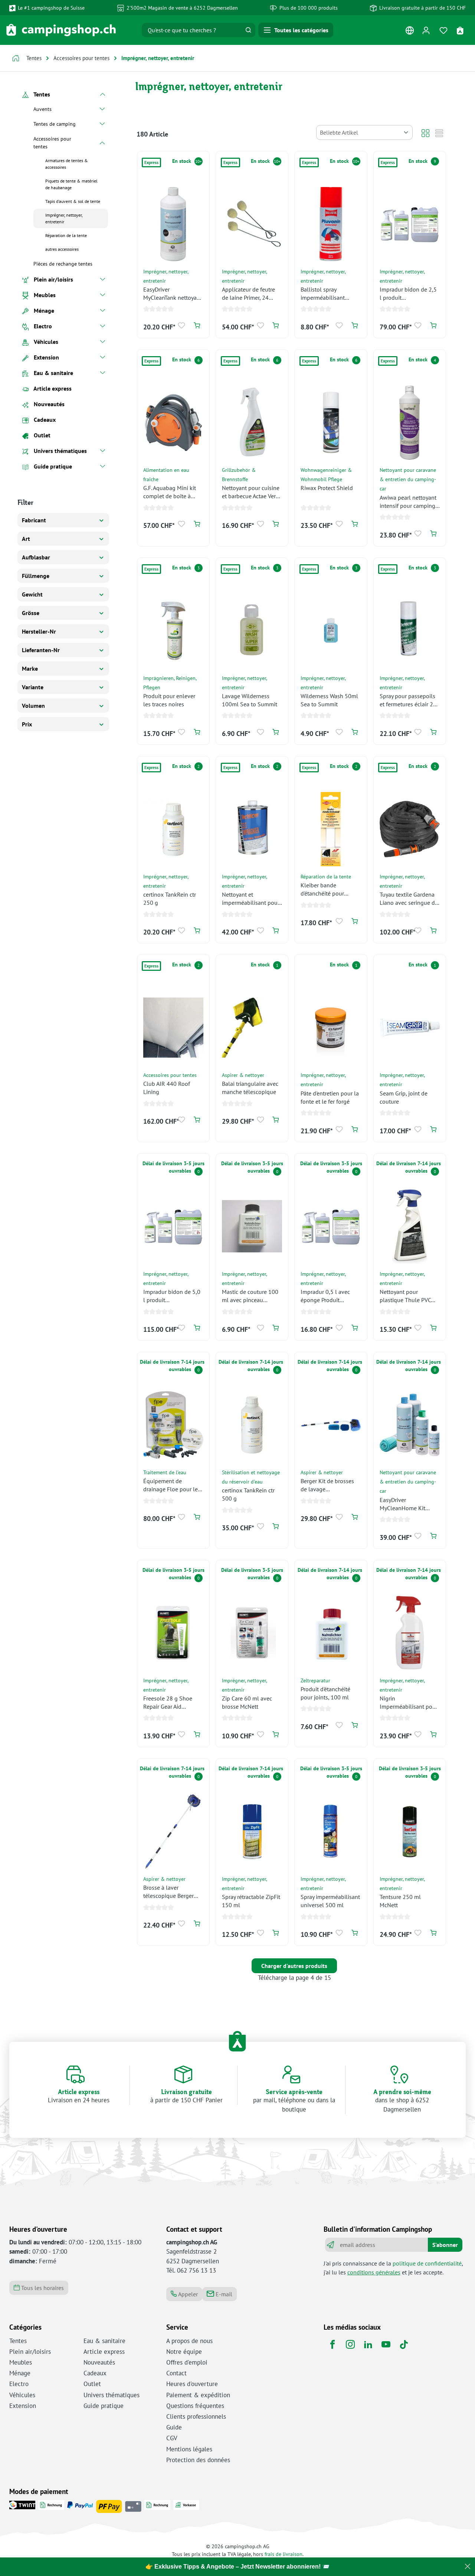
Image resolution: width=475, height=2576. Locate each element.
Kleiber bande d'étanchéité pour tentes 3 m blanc (322, 889)
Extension (23, 2406)
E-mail (223, 2294)
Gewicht (32, 594)
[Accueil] (16, 59)
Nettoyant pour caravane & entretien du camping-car (408, 479)
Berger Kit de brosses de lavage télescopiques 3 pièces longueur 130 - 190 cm (330, 1485)
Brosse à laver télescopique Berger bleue (168, 1892)
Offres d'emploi (187, 2362)
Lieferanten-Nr (41, 650)
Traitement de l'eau (165, 1472)
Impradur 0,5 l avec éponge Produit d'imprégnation (325, 1296)
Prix (27, 724)
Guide (174, 2427)
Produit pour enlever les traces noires (169, 700)
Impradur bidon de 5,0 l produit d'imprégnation (172, 1296)
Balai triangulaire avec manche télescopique (250, 1088)
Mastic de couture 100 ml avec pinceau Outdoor (250, 1296)
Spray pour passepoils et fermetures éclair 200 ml (410, 700)
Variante (33, 687)
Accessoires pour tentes (170, 1075)
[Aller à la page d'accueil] (61, 30)
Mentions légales (189, 2449)
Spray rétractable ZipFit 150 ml (251, 1901)
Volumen (33, 706)
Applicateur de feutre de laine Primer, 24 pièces (248, 294)
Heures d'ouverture (192, 2384)
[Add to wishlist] (182, 326)
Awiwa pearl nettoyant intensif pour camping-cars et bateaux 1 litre (409, 502)
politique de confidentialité (427, 2263)
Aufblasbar (36, 557)
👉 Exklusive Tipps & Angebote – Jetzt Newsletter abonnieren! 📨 (237, 2567)
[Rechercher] (248, 30)
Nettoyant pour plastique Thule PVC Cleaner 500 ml (405, 1296)
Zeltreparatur (315, 1680)
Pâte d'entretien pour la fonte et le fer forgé (330, 1097)
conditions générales (374, 2272)
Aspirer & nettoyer (243, 1075)
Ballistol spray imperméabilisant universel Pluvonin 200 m (330, 294)
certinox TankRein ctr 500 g (248, 1494)
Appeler (187, 2294)
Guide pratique (104, 2406)
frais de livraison (284, 2554)
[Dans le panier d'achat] (197, 326)
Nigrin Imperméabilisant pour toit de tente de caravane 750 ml (409, 1703)
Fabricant (34, 520)
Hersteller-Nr (39, 631)
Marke (30, 668)
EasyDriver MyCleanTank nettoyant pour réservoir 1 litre (173, 294)
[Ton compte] (426, 30)
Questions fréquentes (195, 2406)
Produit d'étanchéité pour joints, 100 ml (325, 1693)
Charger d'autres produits (294, 1966)
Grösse (31, 613)
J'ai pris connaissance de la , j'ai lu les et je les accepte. (393, 2268)
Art (26, 539)
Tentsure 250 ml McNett (400, 1901)
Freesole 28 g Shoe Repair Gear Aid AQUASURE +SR (168, 1703)
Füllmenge (36, 576)
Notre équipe (184, 2352)
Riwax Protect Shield (327, 488)
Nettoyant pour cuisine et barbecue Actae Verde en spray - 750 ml (252, 492)
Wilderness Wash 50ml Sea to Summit (329, 700)
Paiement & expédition (198, 2395)
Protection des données (198, 2460)
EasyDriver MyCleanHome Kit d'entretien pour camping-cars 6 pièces (408, 1504)
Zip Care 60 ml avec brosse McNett (247, 1702)
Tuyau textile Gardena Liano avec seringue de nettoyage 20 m (409, 899)
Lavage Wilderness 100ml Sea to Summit (250, 700)
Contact (176, 2373)
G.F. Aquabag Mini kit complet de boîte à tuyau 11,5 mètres (170, 492)
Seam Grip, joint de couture (404, 1097)
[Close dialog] (468, 2566)
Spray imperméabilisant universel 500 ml (330, 1901)
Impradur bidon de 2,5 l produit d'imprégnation (408, 294)
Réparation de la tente (326, 876)
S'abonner (445, 2245)
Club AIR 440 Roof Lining (167, 1088)
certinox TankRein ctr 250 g (170, 898)
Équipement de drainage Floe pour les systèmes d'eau (172, 1485)
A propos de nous (189, 2341)
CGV (172, 2438)
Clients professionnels (196, 2416)
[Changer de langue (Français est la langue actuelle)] (410, 32)
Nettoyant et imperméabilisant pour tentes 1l (251, 899)
